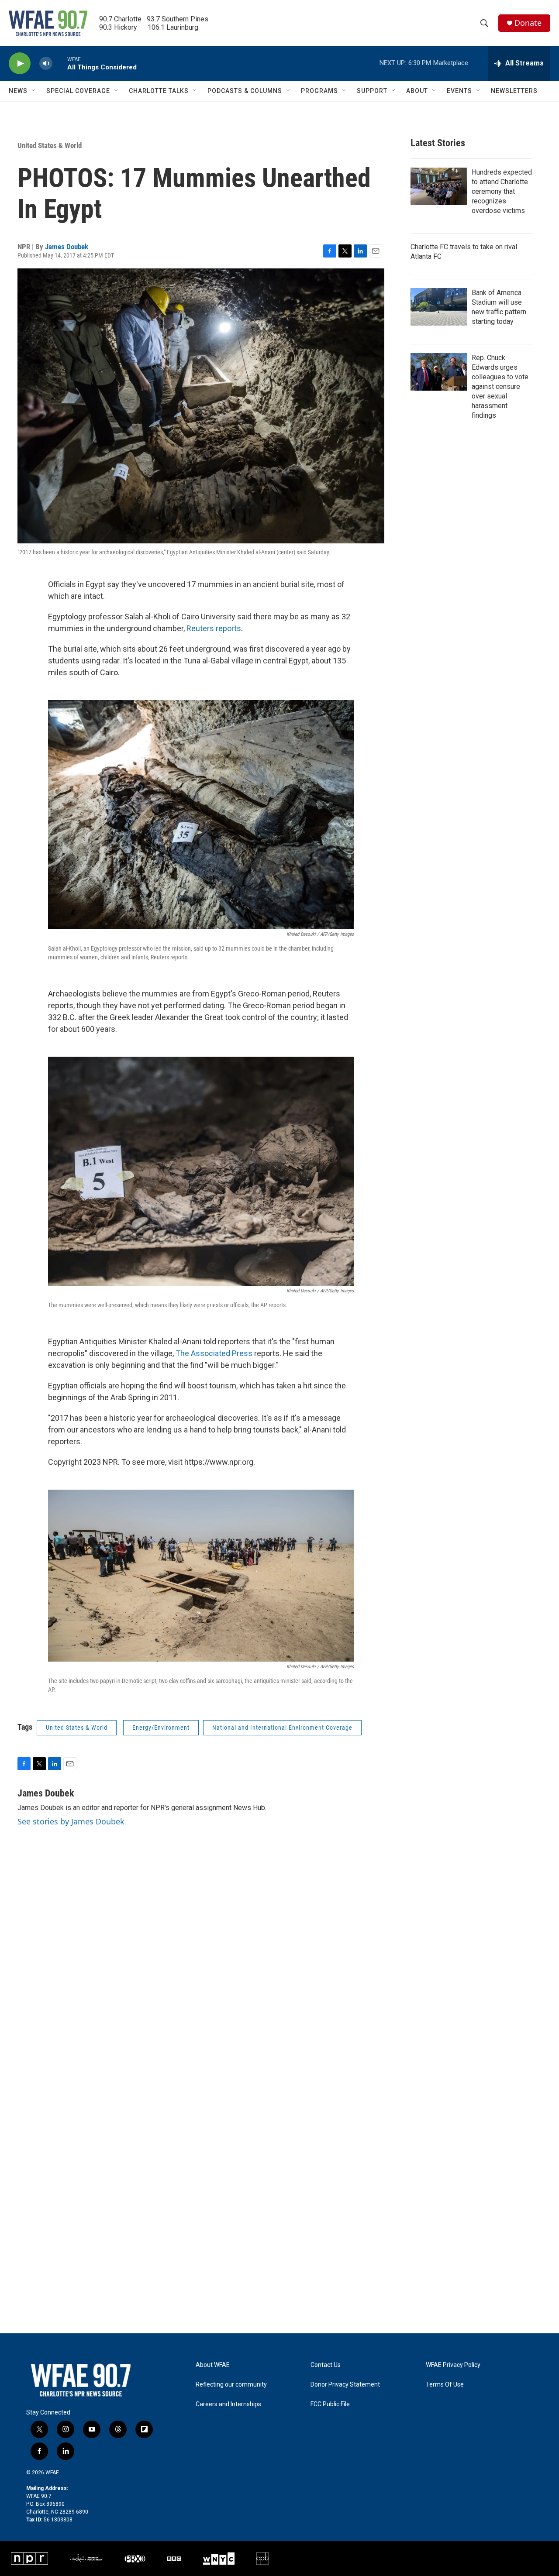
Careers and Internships (228, 2404)
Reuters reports (214, 628)
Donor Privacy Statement (345, 2385)
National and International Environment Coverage (282, 1728)
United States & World (50, 145)
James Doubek (67, 247)
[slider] (60, 63)
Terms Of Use (445, 2385)
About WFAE (213, 2365)
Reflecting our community (231, 2385)
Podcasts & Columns (245, 91)
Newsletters (514, 91)
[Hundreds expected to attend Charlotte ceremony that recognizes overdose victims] (439, 186)
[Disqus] (279, 1992)
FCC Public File (330, 2404)
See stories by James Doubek (71, 1821)
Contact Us (326, 2365)
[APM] (86, 2559)
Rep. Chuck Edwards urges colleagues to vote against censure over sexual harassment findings (500, 386)
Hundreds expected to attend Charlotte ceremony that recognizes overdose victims (502, 191)
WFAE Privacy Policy (453, 2365)
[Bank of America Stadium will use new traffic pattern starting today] (439, 307)
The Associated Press (214, 1353)
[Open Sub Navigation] (34, 91)
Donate (528, 23)
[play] (20, 64)
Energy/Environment (161, 1728)
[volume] (46, 64)
